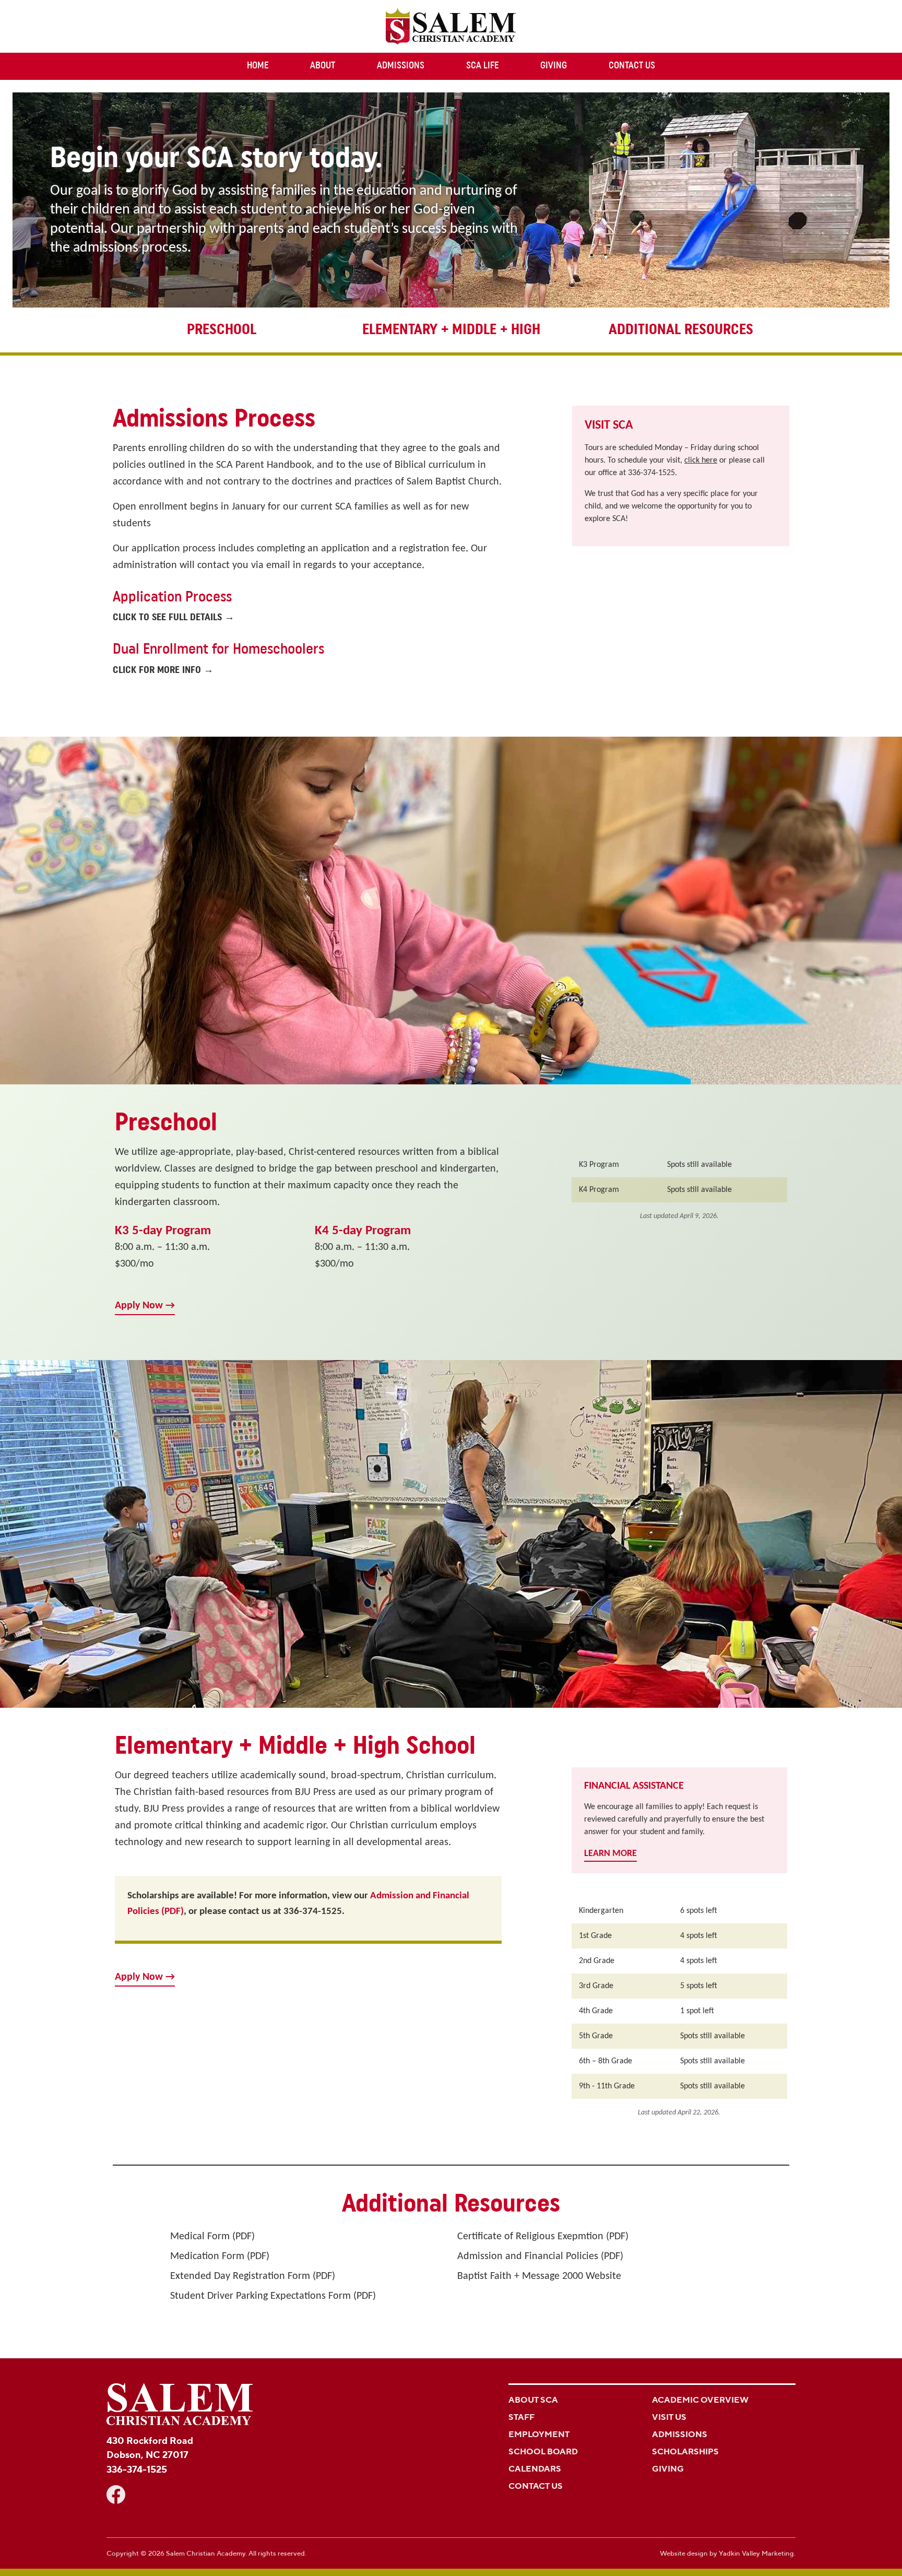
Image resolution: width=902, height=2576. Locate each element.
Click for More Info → (163, 671)
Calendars (535, 2469)
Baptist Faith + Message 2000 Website (539, 2276)
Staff (521, 2417)
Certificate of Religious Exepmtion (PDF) (543, 2237)
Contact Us (632, 66)
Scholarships (685, 2451)
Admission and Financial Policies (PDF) (540, 2256)
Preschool (222, 330)
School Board (543, 2451)
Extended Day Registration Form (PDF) (253, 2276)
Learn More (610, 1854)
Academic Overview (700, 2400)
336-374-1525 (651, 473)
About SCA (533, 2400)
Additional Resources (681, 330)
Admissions (401, 66)
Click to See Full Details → (174, 618)
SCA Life (482, 66)
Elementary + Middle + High (451, 330)
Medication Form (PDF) (220, 2256)
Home (258, 66)
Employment (539, 2434)
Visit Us (669, 2417)
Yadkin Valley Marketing (756, 2553)
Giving (554, 66)
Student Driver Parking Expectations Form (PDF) (273, 2296)
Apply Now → (145, 1306)
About (323, 66)
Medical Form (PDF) (212, 2237)
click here (701, 460)
